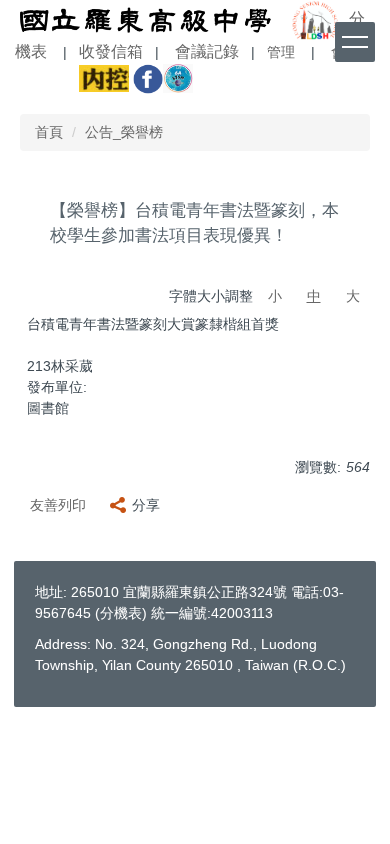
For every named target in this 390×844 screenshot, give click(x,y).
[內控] (104, 77)
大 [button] (353, 296)
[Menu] (355, 42)
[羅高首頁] (145, 18)
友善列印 (58, 505)
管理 (281, 52)
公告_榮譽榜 (124, 132)
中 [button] (314, 296)
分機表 (121, 613)
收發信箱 (111, 51)
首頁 (49, 132)
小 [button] (275, 296)
